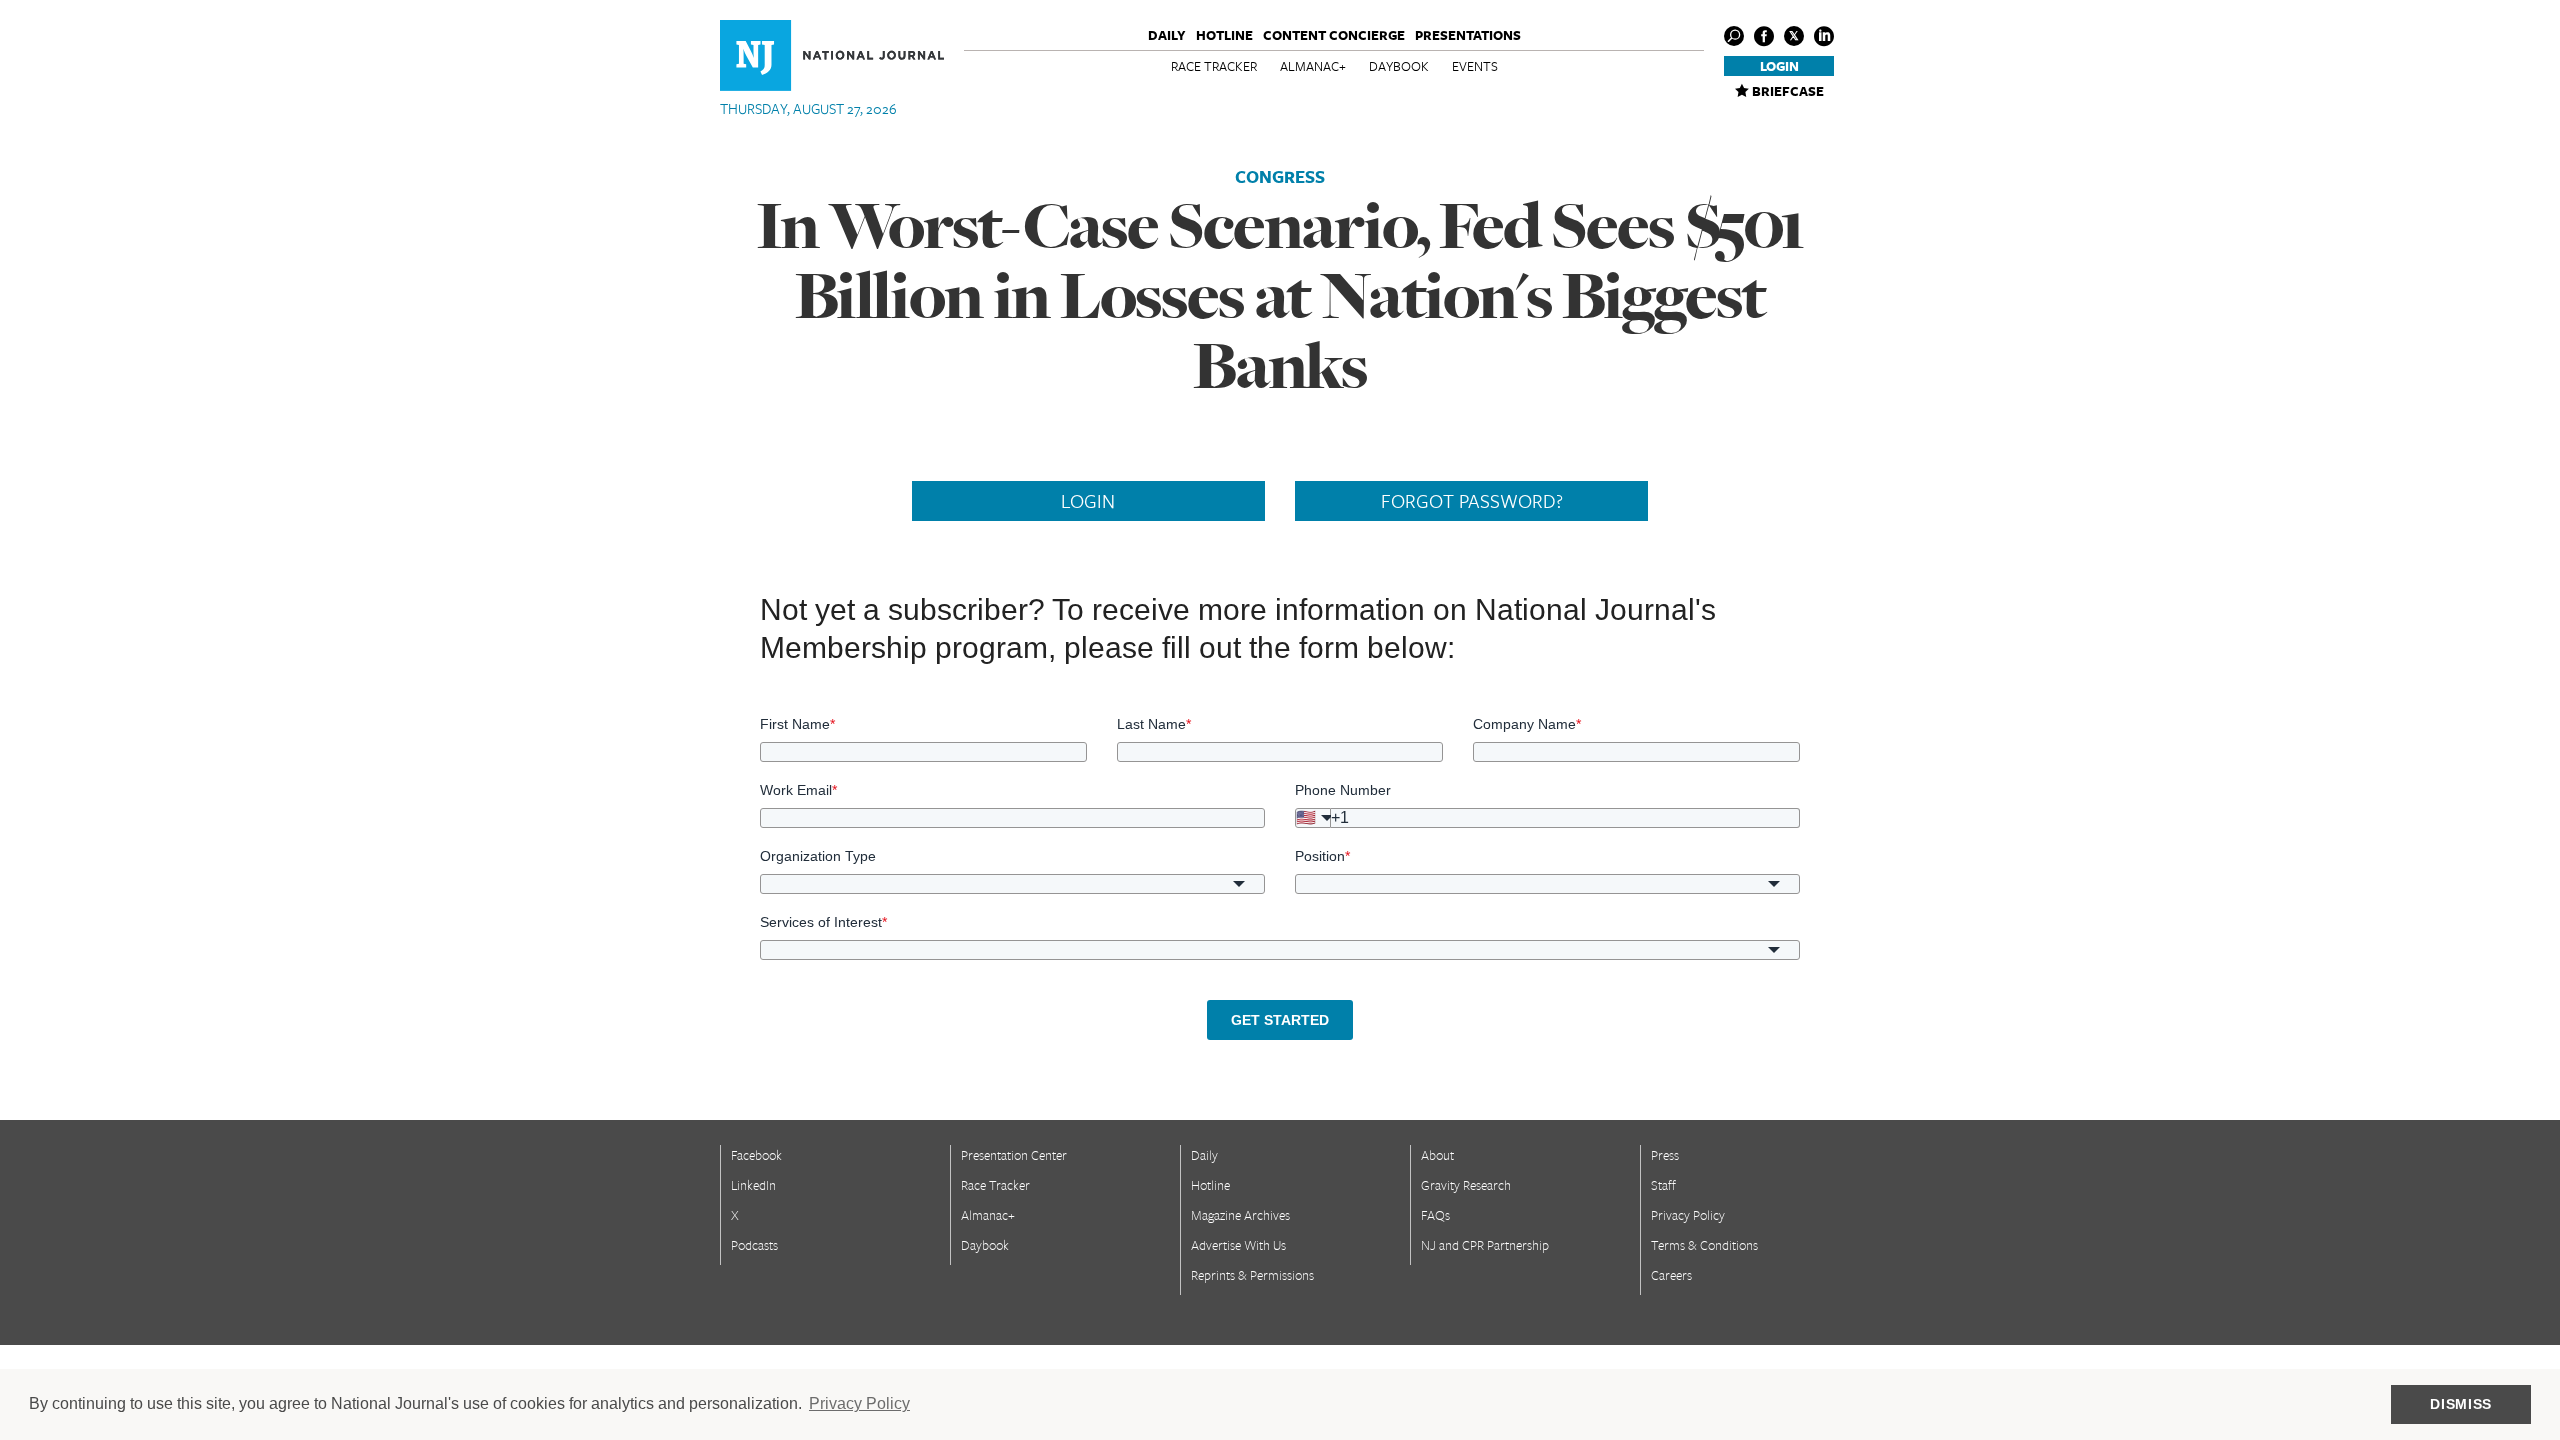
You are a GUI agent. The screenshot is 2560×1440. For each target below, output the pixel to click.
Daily (1167, 35)
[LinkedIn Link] (1824, 36)
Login (1779, 66)
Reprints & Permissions (1252, 1275)
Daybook (1399, 66)
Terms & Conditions (1704, 1245)
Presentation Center (1014, 1155)
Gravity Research (1466, 1185)
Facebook (756, 1155)
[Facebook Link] (1764, 36)
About (1437, 1155)
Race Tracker (1214, 66)
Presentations (1468, 35)
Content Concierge (1334, 35)
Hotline (1224, 35)
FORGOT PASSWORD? (1472, 501)
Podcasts (754, 1245)
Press (1665, 1155)
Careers (1671, 1275)
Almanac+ (1313, 66)
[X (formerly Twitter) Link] (1794, 36)
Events (1475, 66)
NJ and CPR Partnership (1485, 1245)
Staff (1663, 1185)
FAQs (1435, 1215)
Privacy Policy (1688, 1215)
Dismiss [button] (2461, 1404)
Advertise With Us (1238, 1245)
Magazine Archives (1240, 1215)
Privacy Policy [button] (859, 1403)
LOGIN (1088, 501)
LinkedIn (753, 1185)
